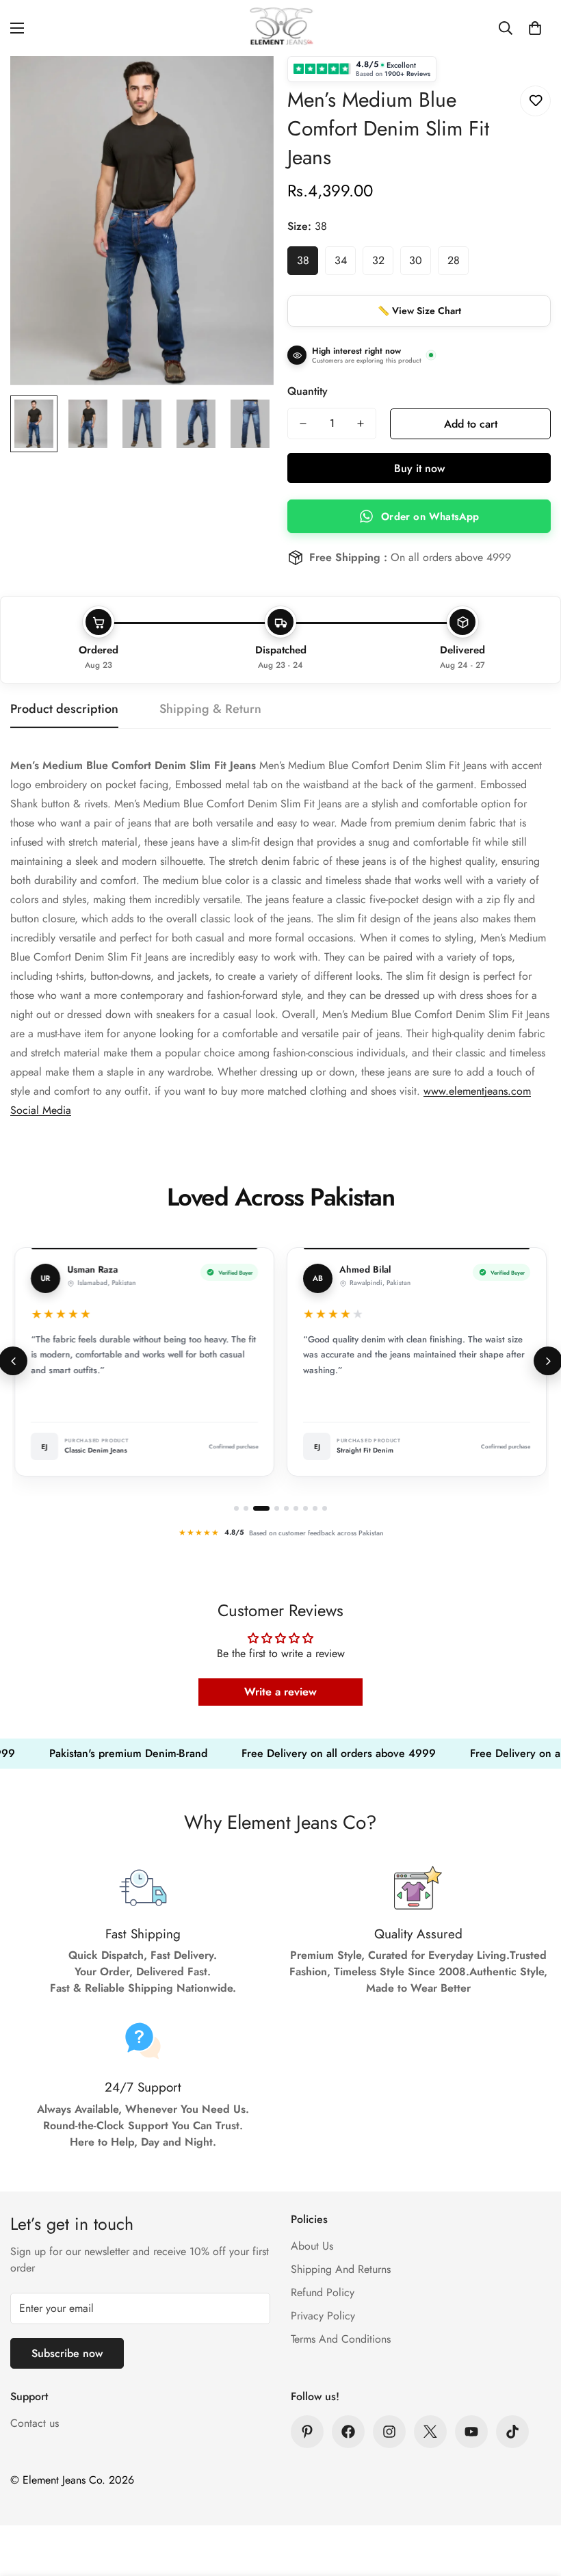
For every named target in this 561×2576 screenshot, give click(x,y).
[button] (535, 28)
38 (303, 260)
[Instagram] (389, 2432)
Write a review (280, 1692)
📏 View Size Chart (419, 311)
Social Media (41, 1110)
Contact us (35, 2423)
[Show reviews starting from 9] (325, 1508)
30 (416, 260)
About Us (312, 2246)
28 (454, 260)
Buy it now (419, 468)
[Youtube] (471, 2432)
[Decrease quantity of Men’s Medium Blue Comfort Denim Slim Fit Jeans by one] (303, 424)
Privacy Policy (323, 2316)
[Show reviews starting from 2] (246, 1508)
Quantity (308, 391)
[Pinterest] (307, 2432)
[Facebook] (348, 2432)
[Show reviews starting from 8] (315, 1508)
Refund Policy (323, 2292)
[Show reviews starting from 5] (286, 1508)
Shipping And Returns (341, 2269)
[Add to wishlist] (535, 101)
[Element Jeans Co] (280, 28)
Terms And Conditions (341, 2339)
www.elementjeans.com (477, 1091)
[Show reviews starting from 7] (305, 1508)
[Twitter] (430, 2432)
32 (378, 260)
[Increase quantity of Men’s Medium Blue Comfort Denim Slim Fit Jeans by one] (361, 424)
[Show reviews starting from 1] (236, 1508)
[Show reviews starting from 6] (296, 1508)
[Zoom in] (245, 85)
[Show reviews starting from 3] (258, 1508)
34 (341, 260)
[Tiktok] (512, 2432)
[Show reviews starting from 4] (273, 1508)
